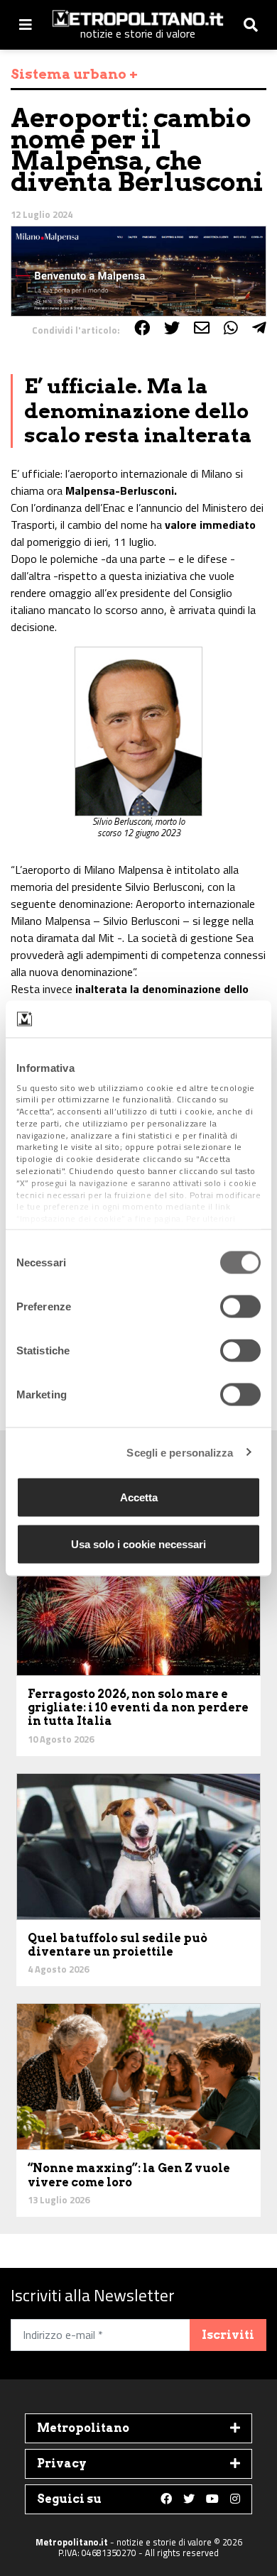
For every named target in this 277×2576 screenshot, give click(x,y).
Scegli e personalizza (180, 1452)
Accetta (139, 1497)
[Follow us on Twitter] (189, 2499)
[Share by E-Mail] (202, 328)
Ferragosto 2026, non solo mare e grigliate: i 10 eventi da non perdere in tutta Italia (138, 1708)
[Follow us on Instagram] (235, 2499)
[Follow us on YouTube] (212, 2499)
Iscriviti (228, 2335)
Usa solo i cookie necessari (138, 1544)
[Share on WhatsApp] (231, 328)
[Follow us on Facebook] (166, 2499)
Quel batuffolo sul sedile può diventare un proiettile (118, 1945)
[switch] (240, 1307)
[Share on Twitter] (172, 328)
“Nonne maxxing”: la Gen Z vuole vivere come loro (129, 2175)
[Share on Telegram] (259, 328)
